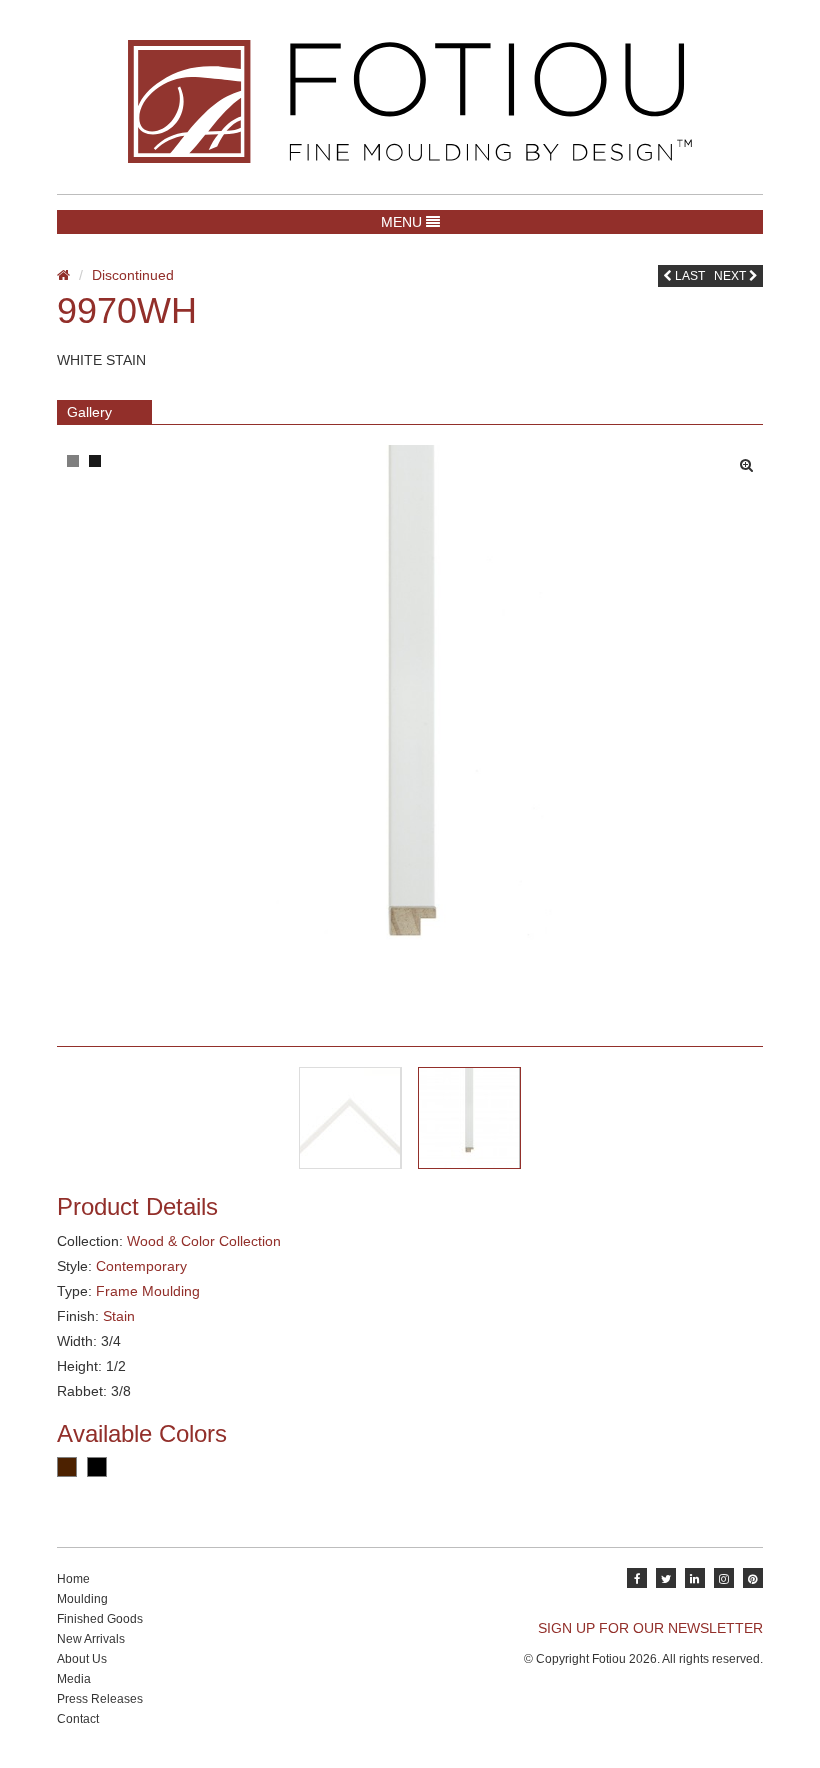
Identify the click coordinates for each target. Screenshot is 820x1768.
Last (688, 276)
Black (97, 1467)
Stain (119, 1316)
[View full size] (751, 460)
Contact (78, 1719)
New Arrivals (91, 1639)
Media (74, 1679)
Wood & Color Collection (204, 1241)
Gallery (89, 412)
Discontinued (133, 275)
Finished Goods (100, 1619)
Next (731, 276)
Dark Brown (67, 1467)
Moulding (82, 1599)
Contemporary (141, 1266)
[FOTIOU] (410, 101)
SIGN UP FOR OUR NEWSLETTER (650, 1628)
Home (73, 1579)
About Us (82, 1659)
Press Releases (100, 1699)
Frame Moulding (148, 1291)
